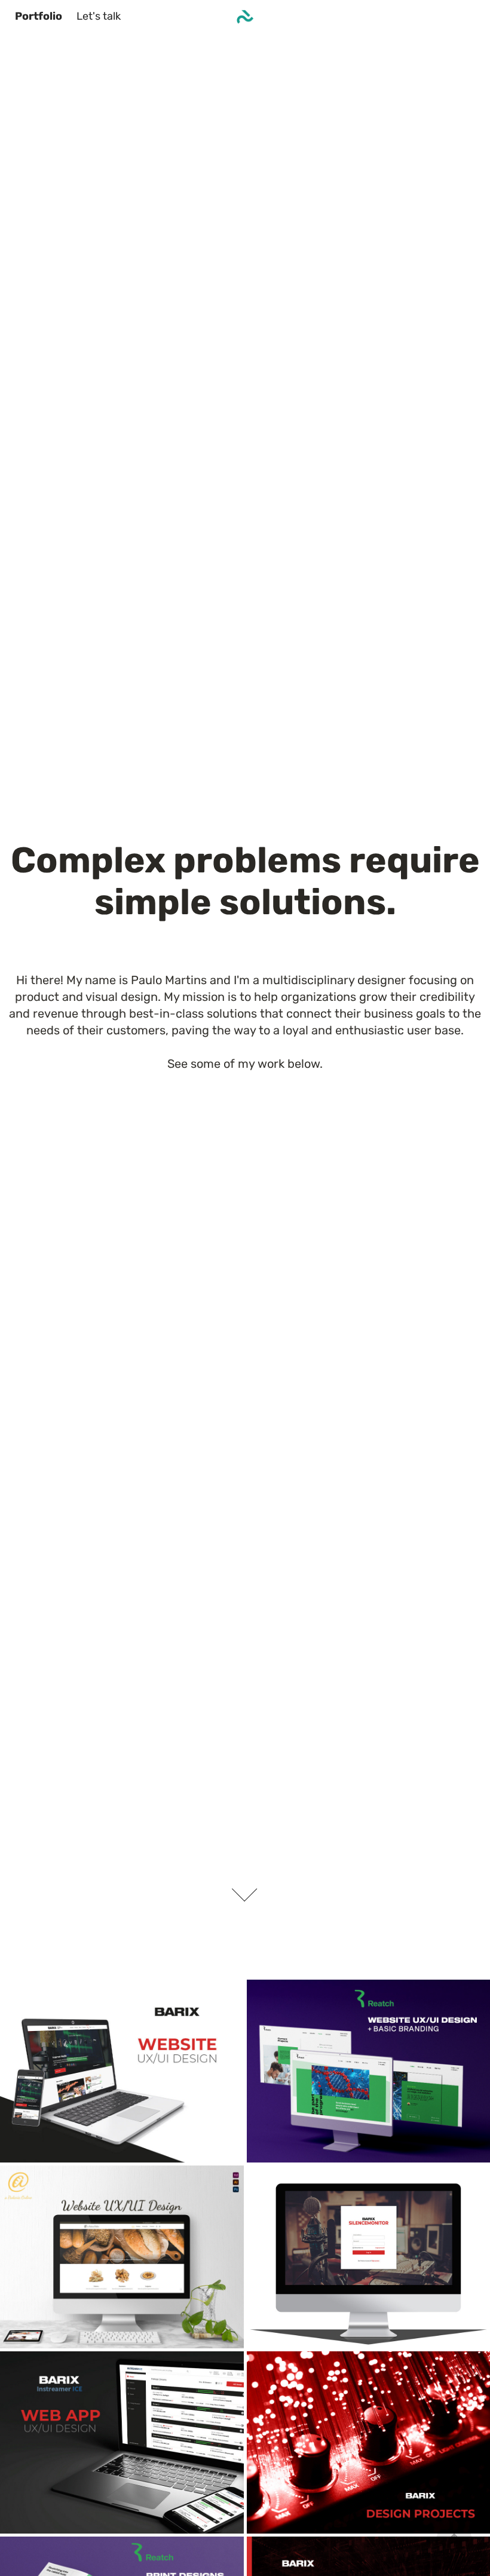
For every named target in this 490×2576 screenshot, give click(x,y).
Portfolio (39, 17)
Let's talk (99, 17)
